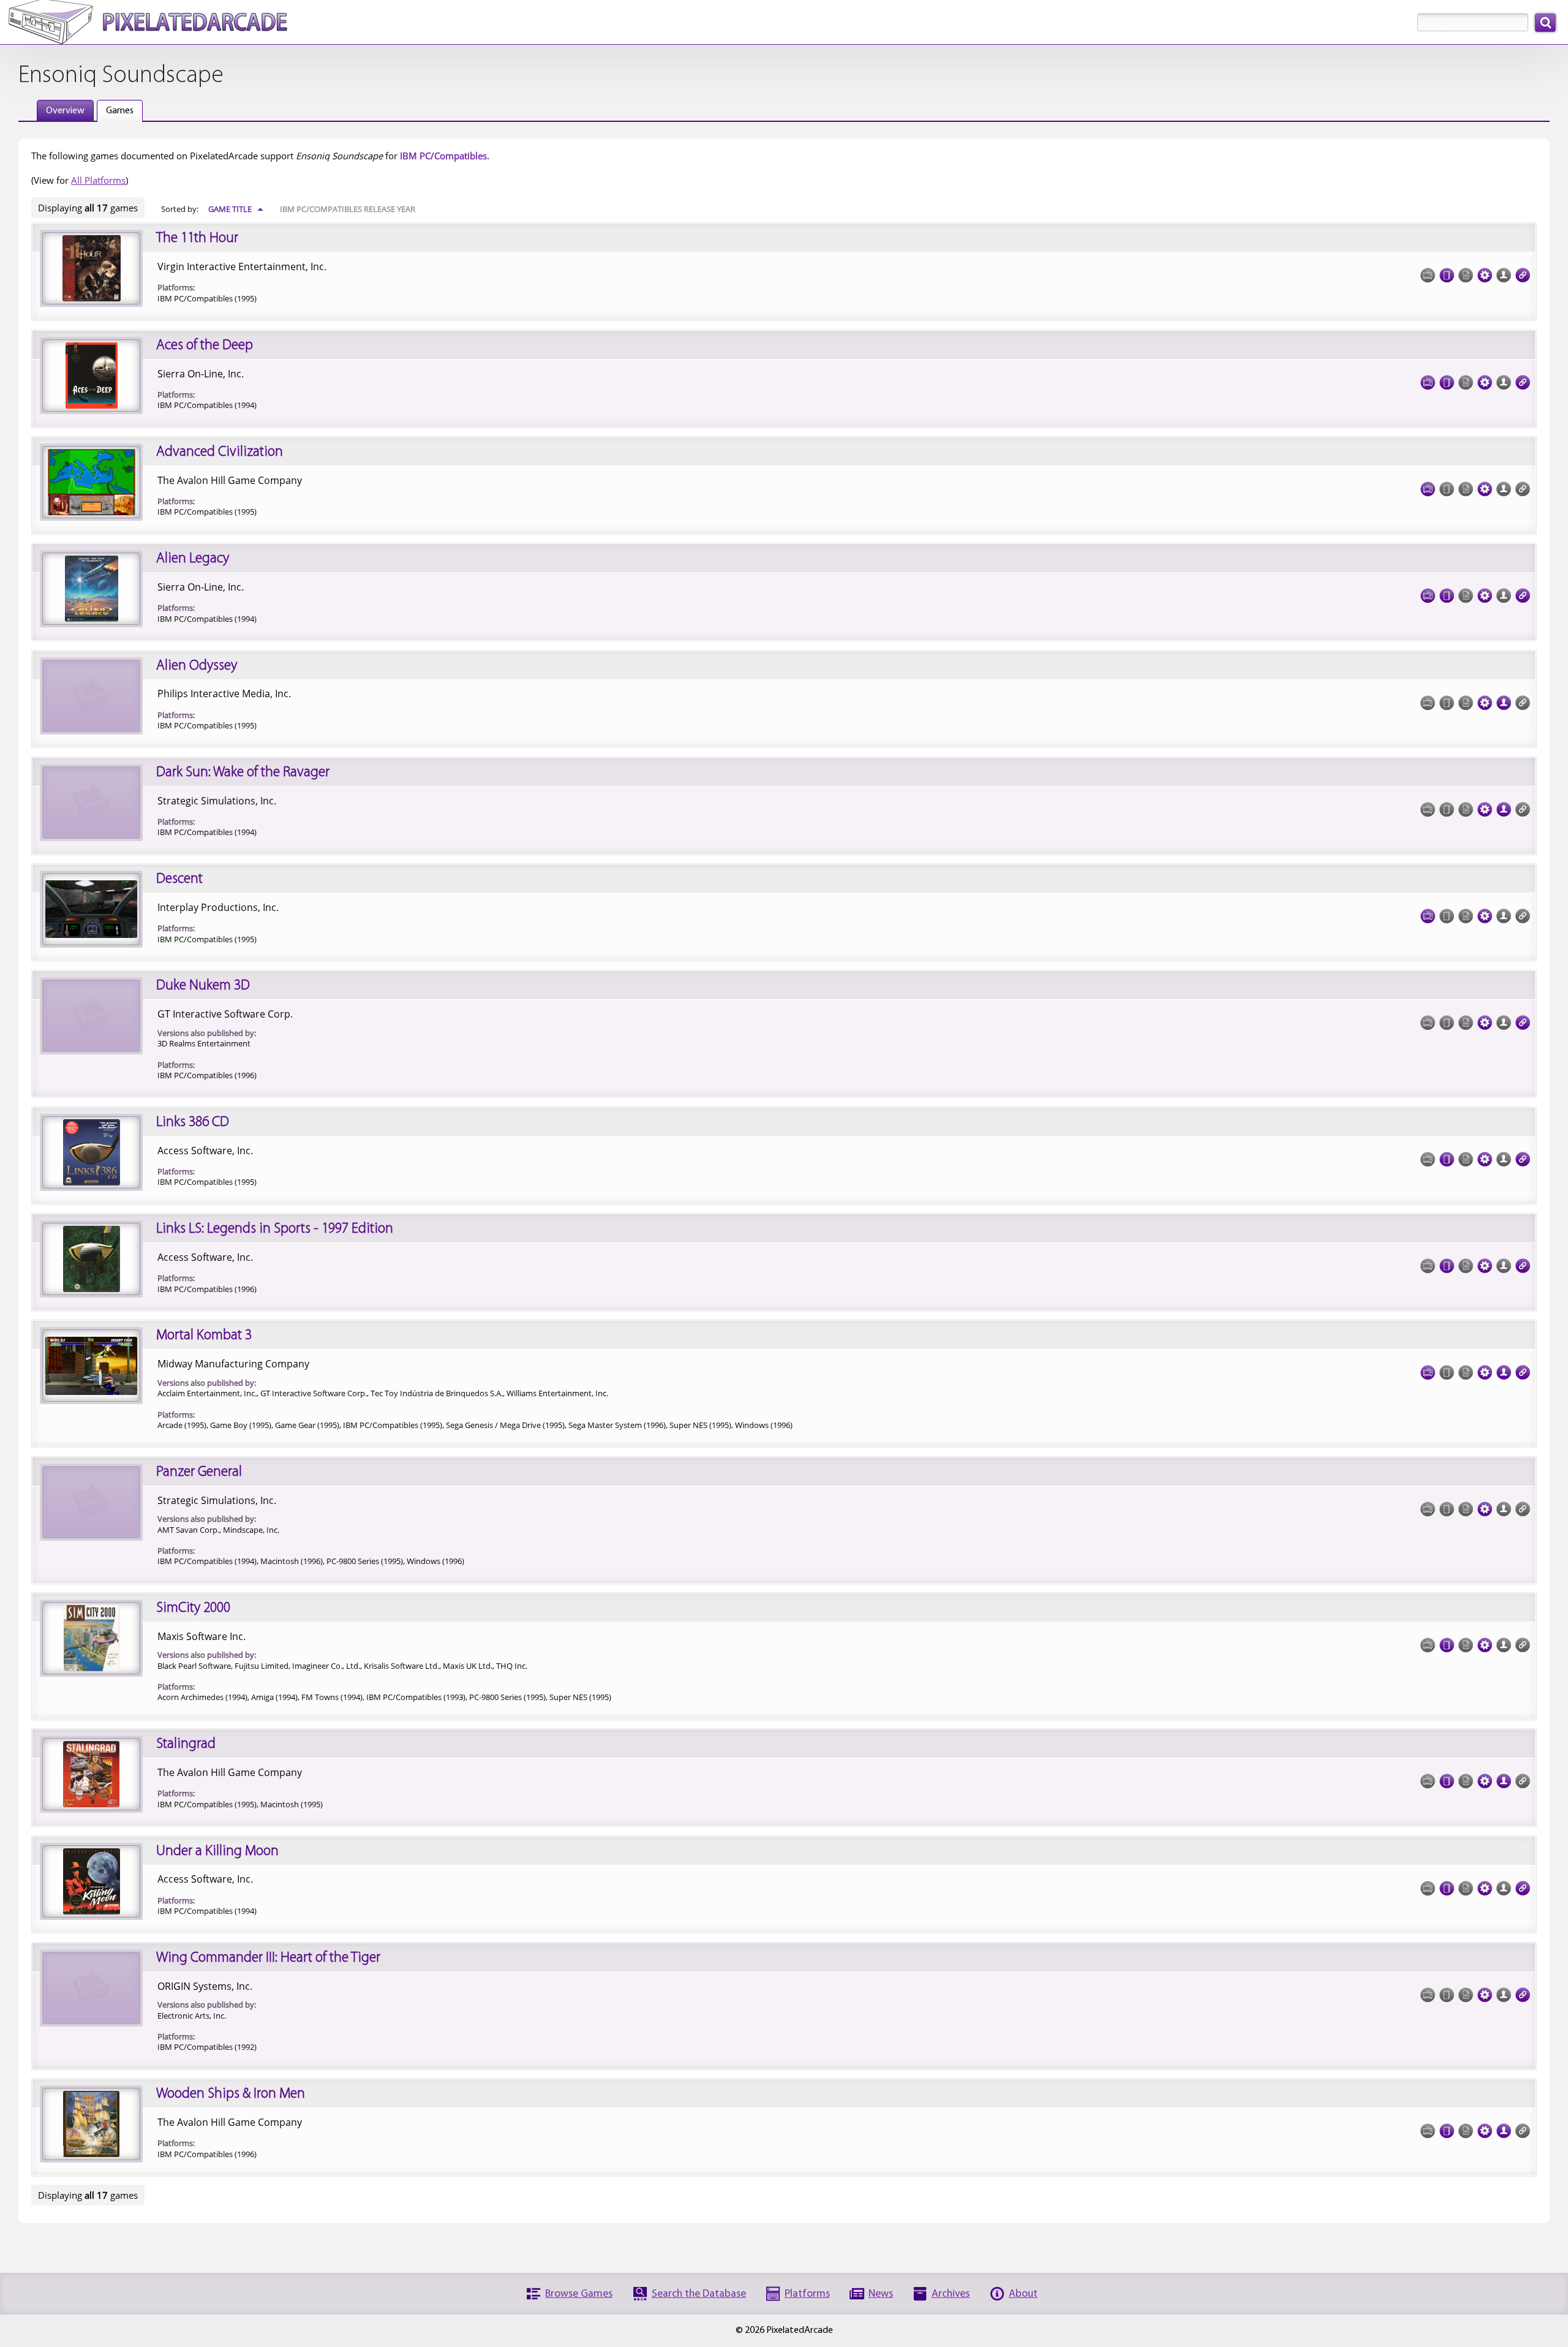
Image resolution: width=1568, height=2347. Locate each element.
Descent (179, 879)
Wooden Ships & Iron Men (231, 2094)
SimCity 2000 (193, 1608)
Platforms (807, 2294)
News (881, 2294)
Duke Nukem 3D (203, 986)
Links (1523, 275)
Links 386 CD (193, 1122)
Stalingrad (186, 1744)
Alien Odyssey (197, 666)
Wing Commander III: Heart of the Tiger (268, 1958)
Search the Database (699, 2294)
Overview (65, 111)
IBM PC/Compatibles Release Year (348, 209)
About (1023, 2294)
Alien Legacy (193, 559)
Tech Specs (1485, 275)
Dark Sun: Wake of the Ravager (243, 773)
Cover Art (1447, 275)
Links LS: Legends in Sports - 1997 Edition (275, 1229)
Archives (951, 2294)
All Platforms (98, 180)
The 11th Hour (197, 238)
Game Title (236, 209)
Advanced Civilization (220, 452)
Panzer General (199, 1472)
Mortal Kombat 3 (204, 1336)
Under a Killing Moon (217, 1851)
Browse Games (579, 2294)
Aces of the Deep (205, 346)
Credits (1504, 703)
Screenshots (1428, 382)
